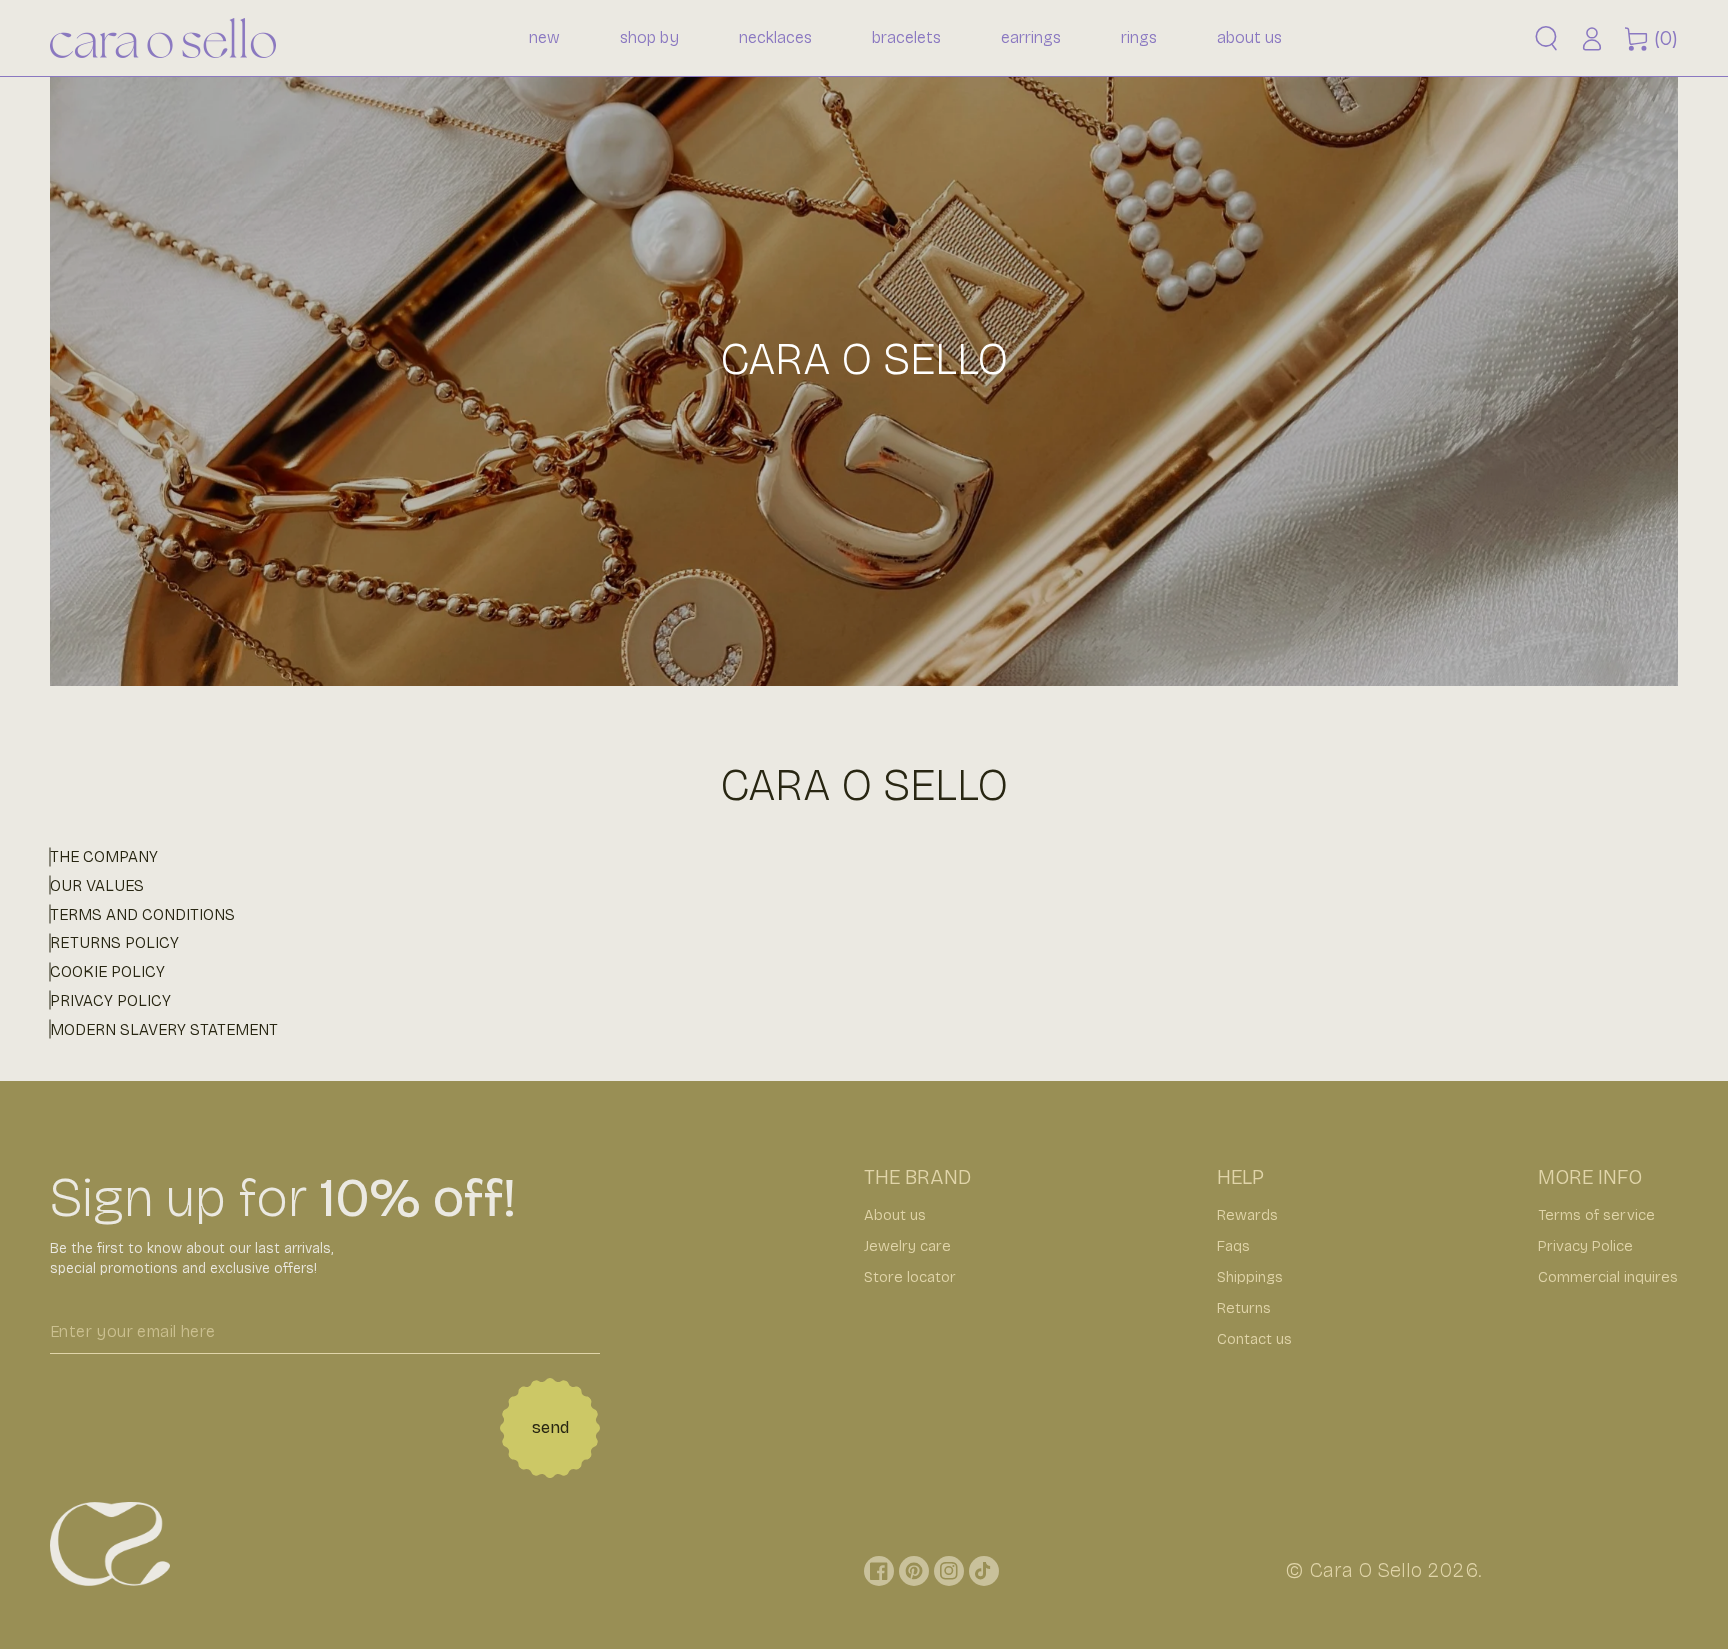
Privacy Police (1585, 1246)
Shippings (1250, 1277)
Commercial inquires (1608, 1277)
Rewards (1247, 1215)
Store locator (910, 1277)
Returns (1244, 1308)
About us (895, 1215)
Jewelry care (907, 1246)
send (550, 1427)
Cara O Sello (1365, 1570)
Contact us (1254, 1339)
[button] (1546, 38)
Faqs (1233, 1246)
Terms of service (1596, 1215)
